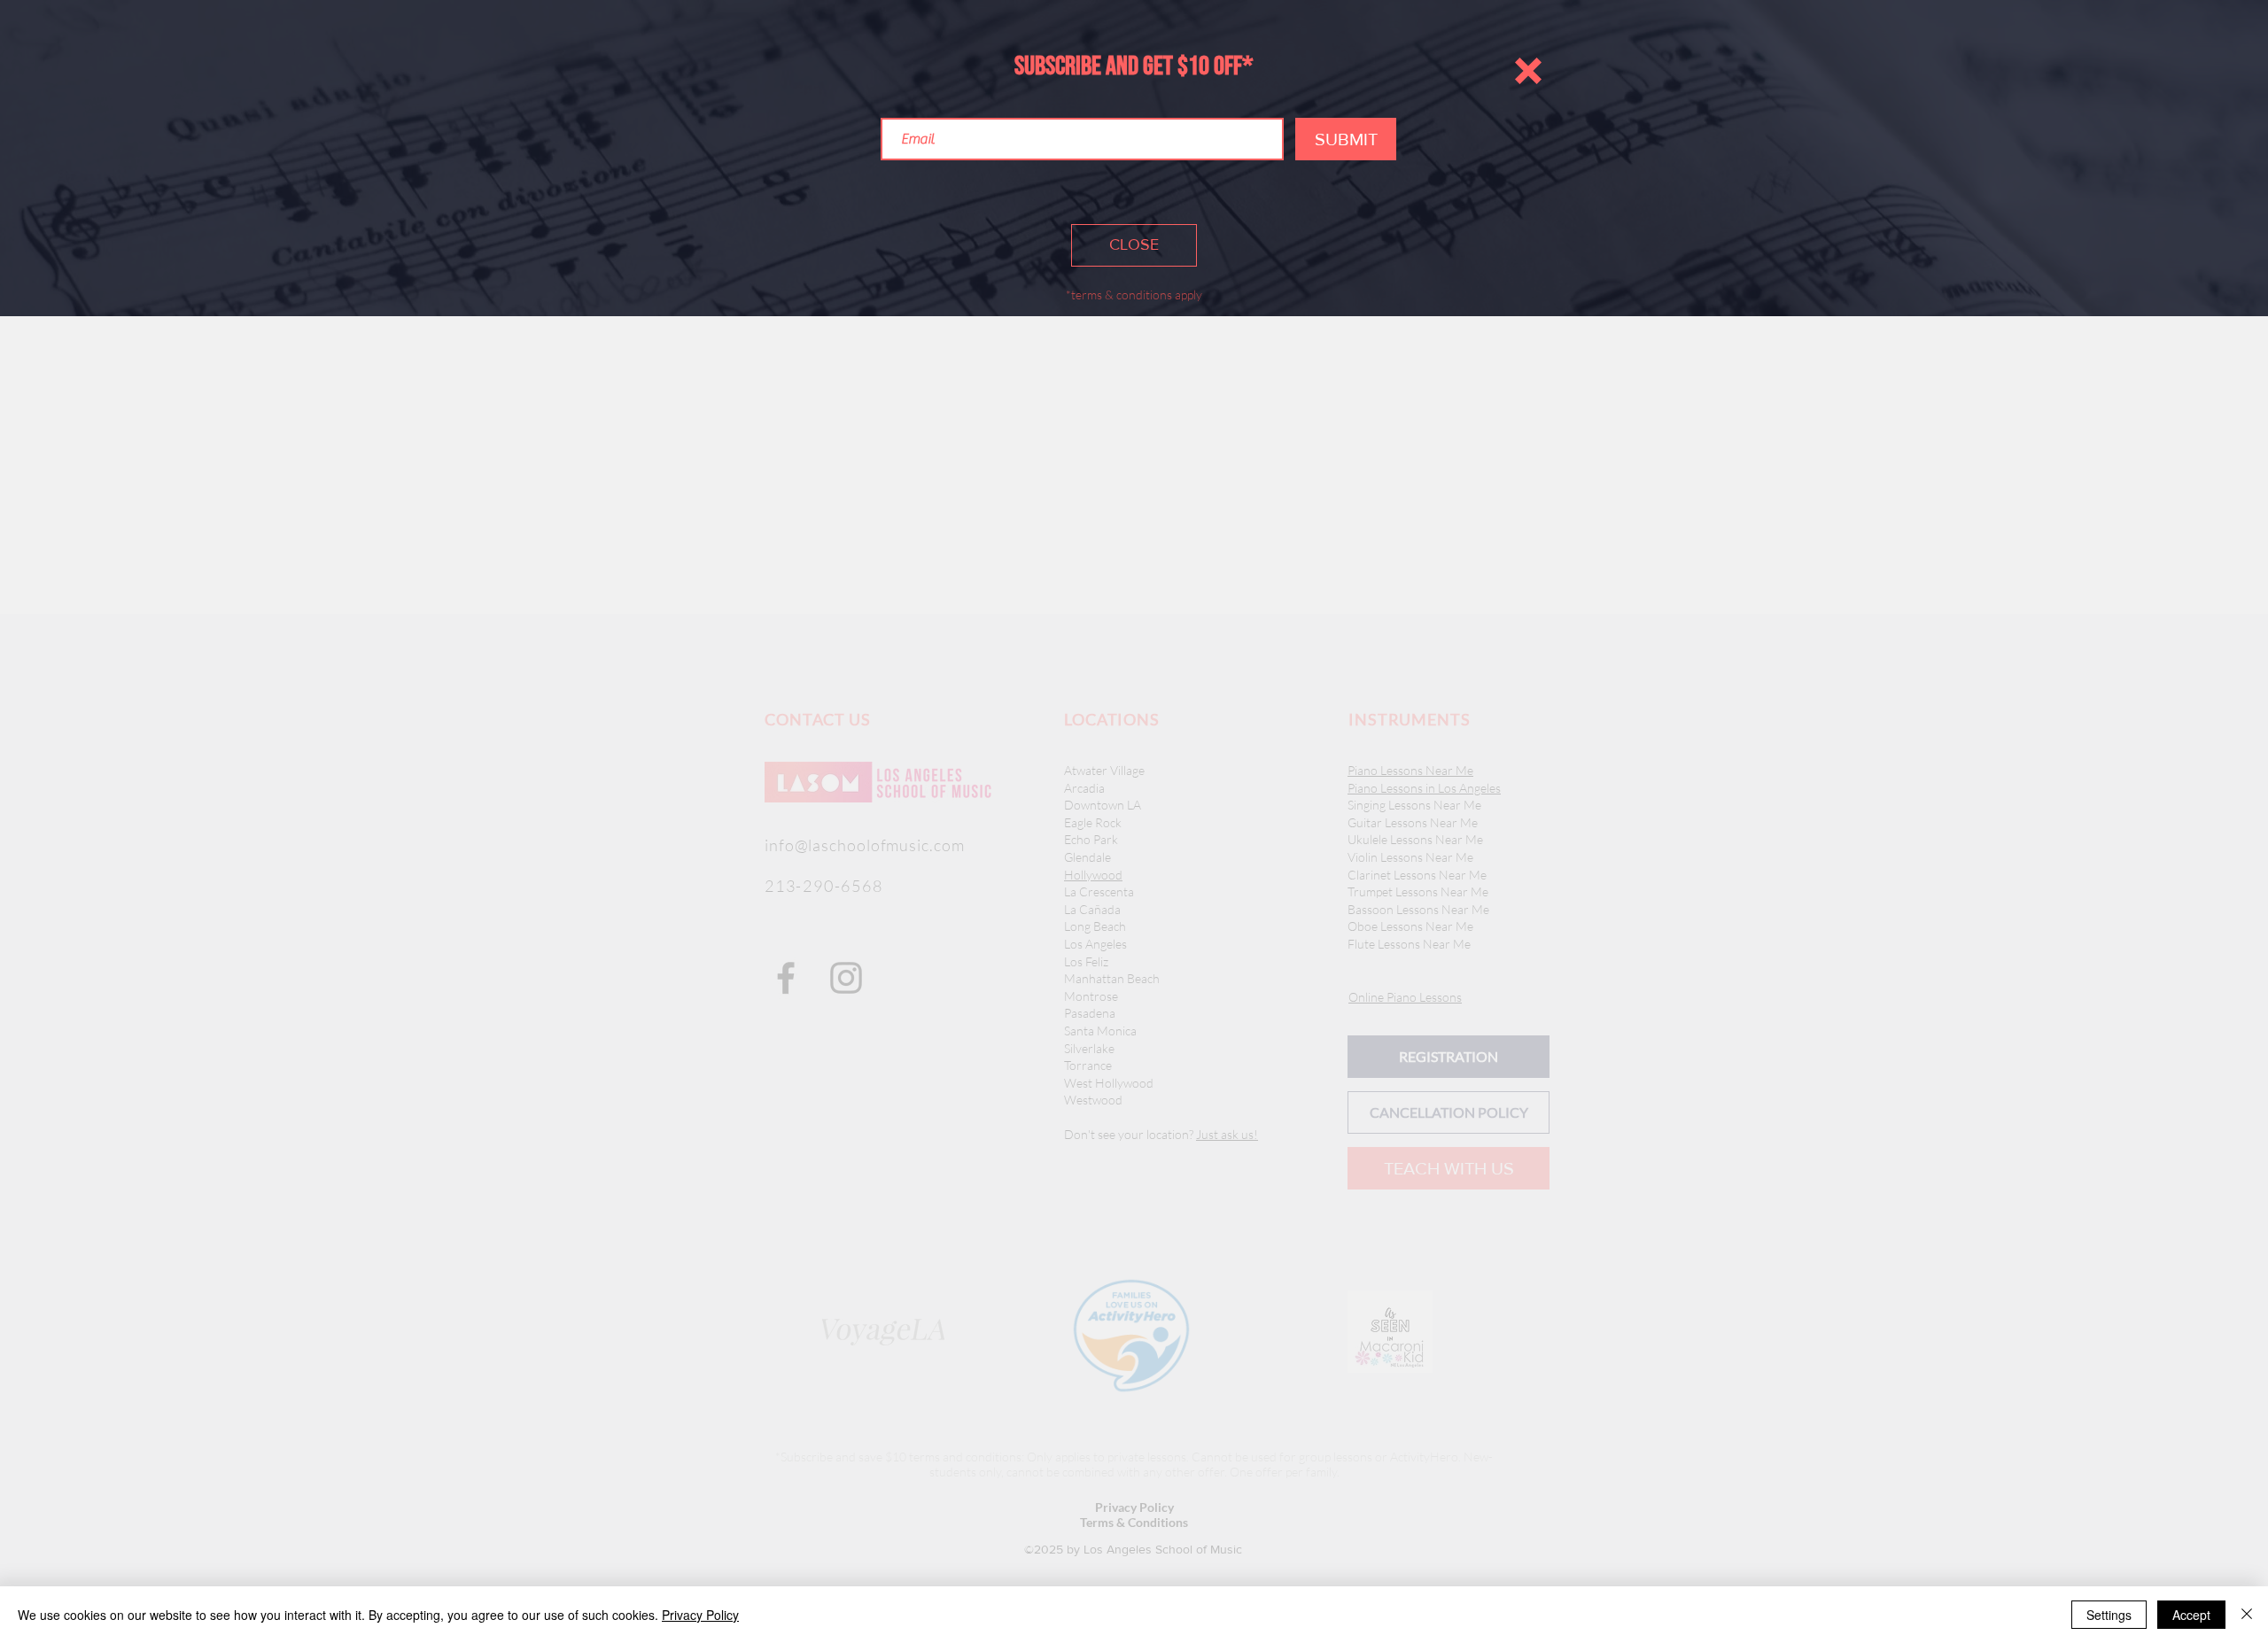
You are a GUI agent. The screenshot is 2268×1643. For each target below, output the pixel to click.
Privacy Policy (700, 1615)
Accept (2191, 1615)
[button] (1528, 71)
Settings (2109, 1615)
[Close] (2247, 1615)
